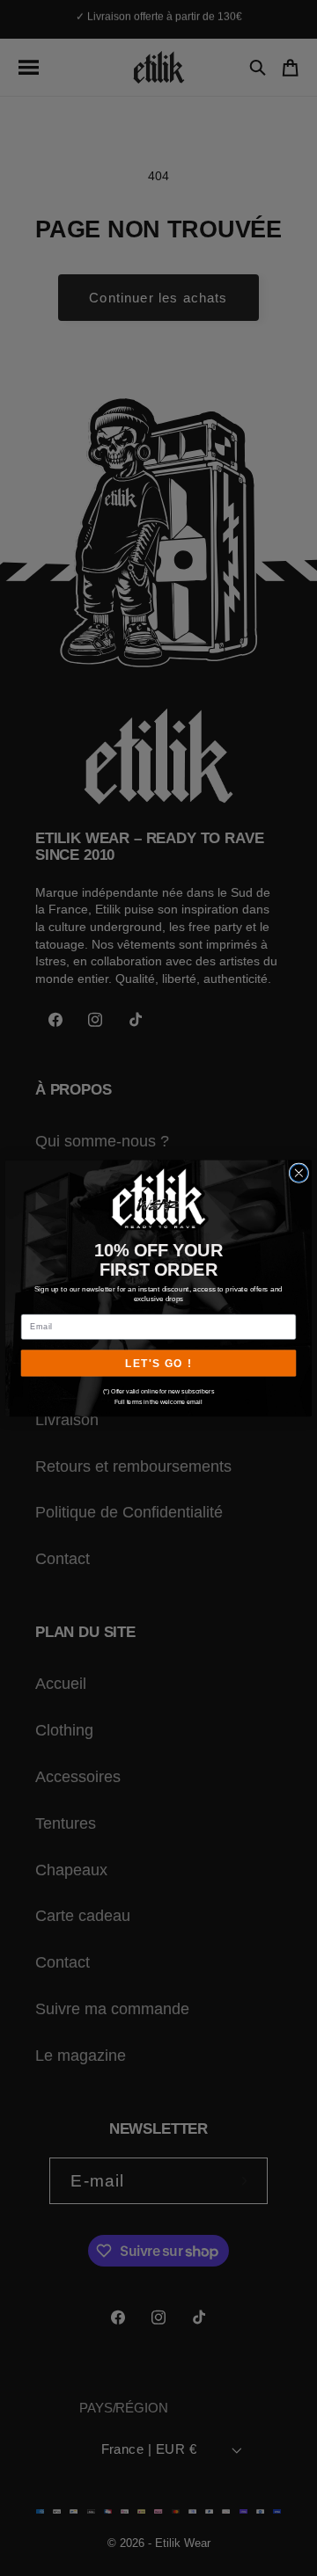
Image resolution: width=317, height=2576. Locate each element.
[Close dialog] (299, 1173)
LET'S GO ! (158, 1363)
